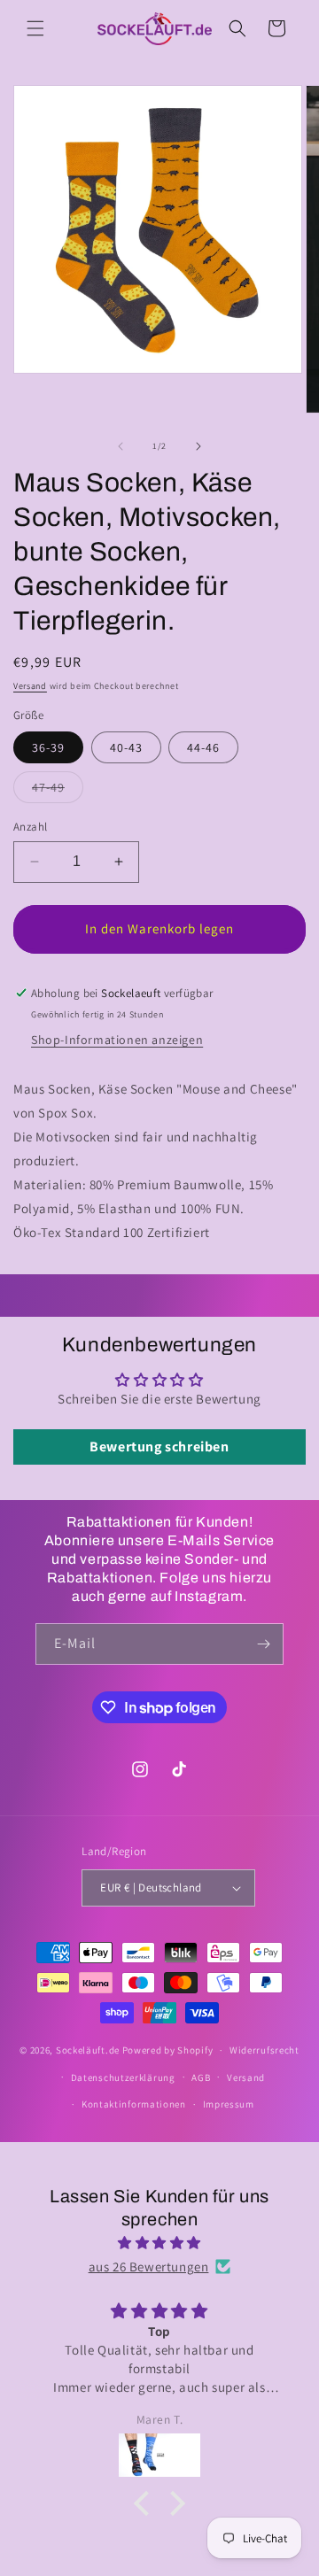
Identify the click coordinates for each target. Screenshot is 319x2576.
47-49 (58, 791)
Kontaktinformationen (134, 2104)
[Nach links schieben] (121, 446)
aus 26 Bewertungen (149, 2267)
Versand (30, 686)
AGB (201, 2077)
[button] (35, 28)
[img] (159, 2243)
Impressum (229, 2104)
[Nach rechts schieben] (198, 446)
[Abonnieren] (263, 1644)
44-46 (203, 747)
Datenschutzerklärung (123, 2077)
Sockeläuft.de (88, 2050)
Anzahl (30, 827)
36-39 (48, 747)
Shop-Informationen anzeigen (117, 1040)
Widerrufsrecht (265, 2050)
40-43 (126, 747)
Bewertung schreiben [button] (159, 1447)
